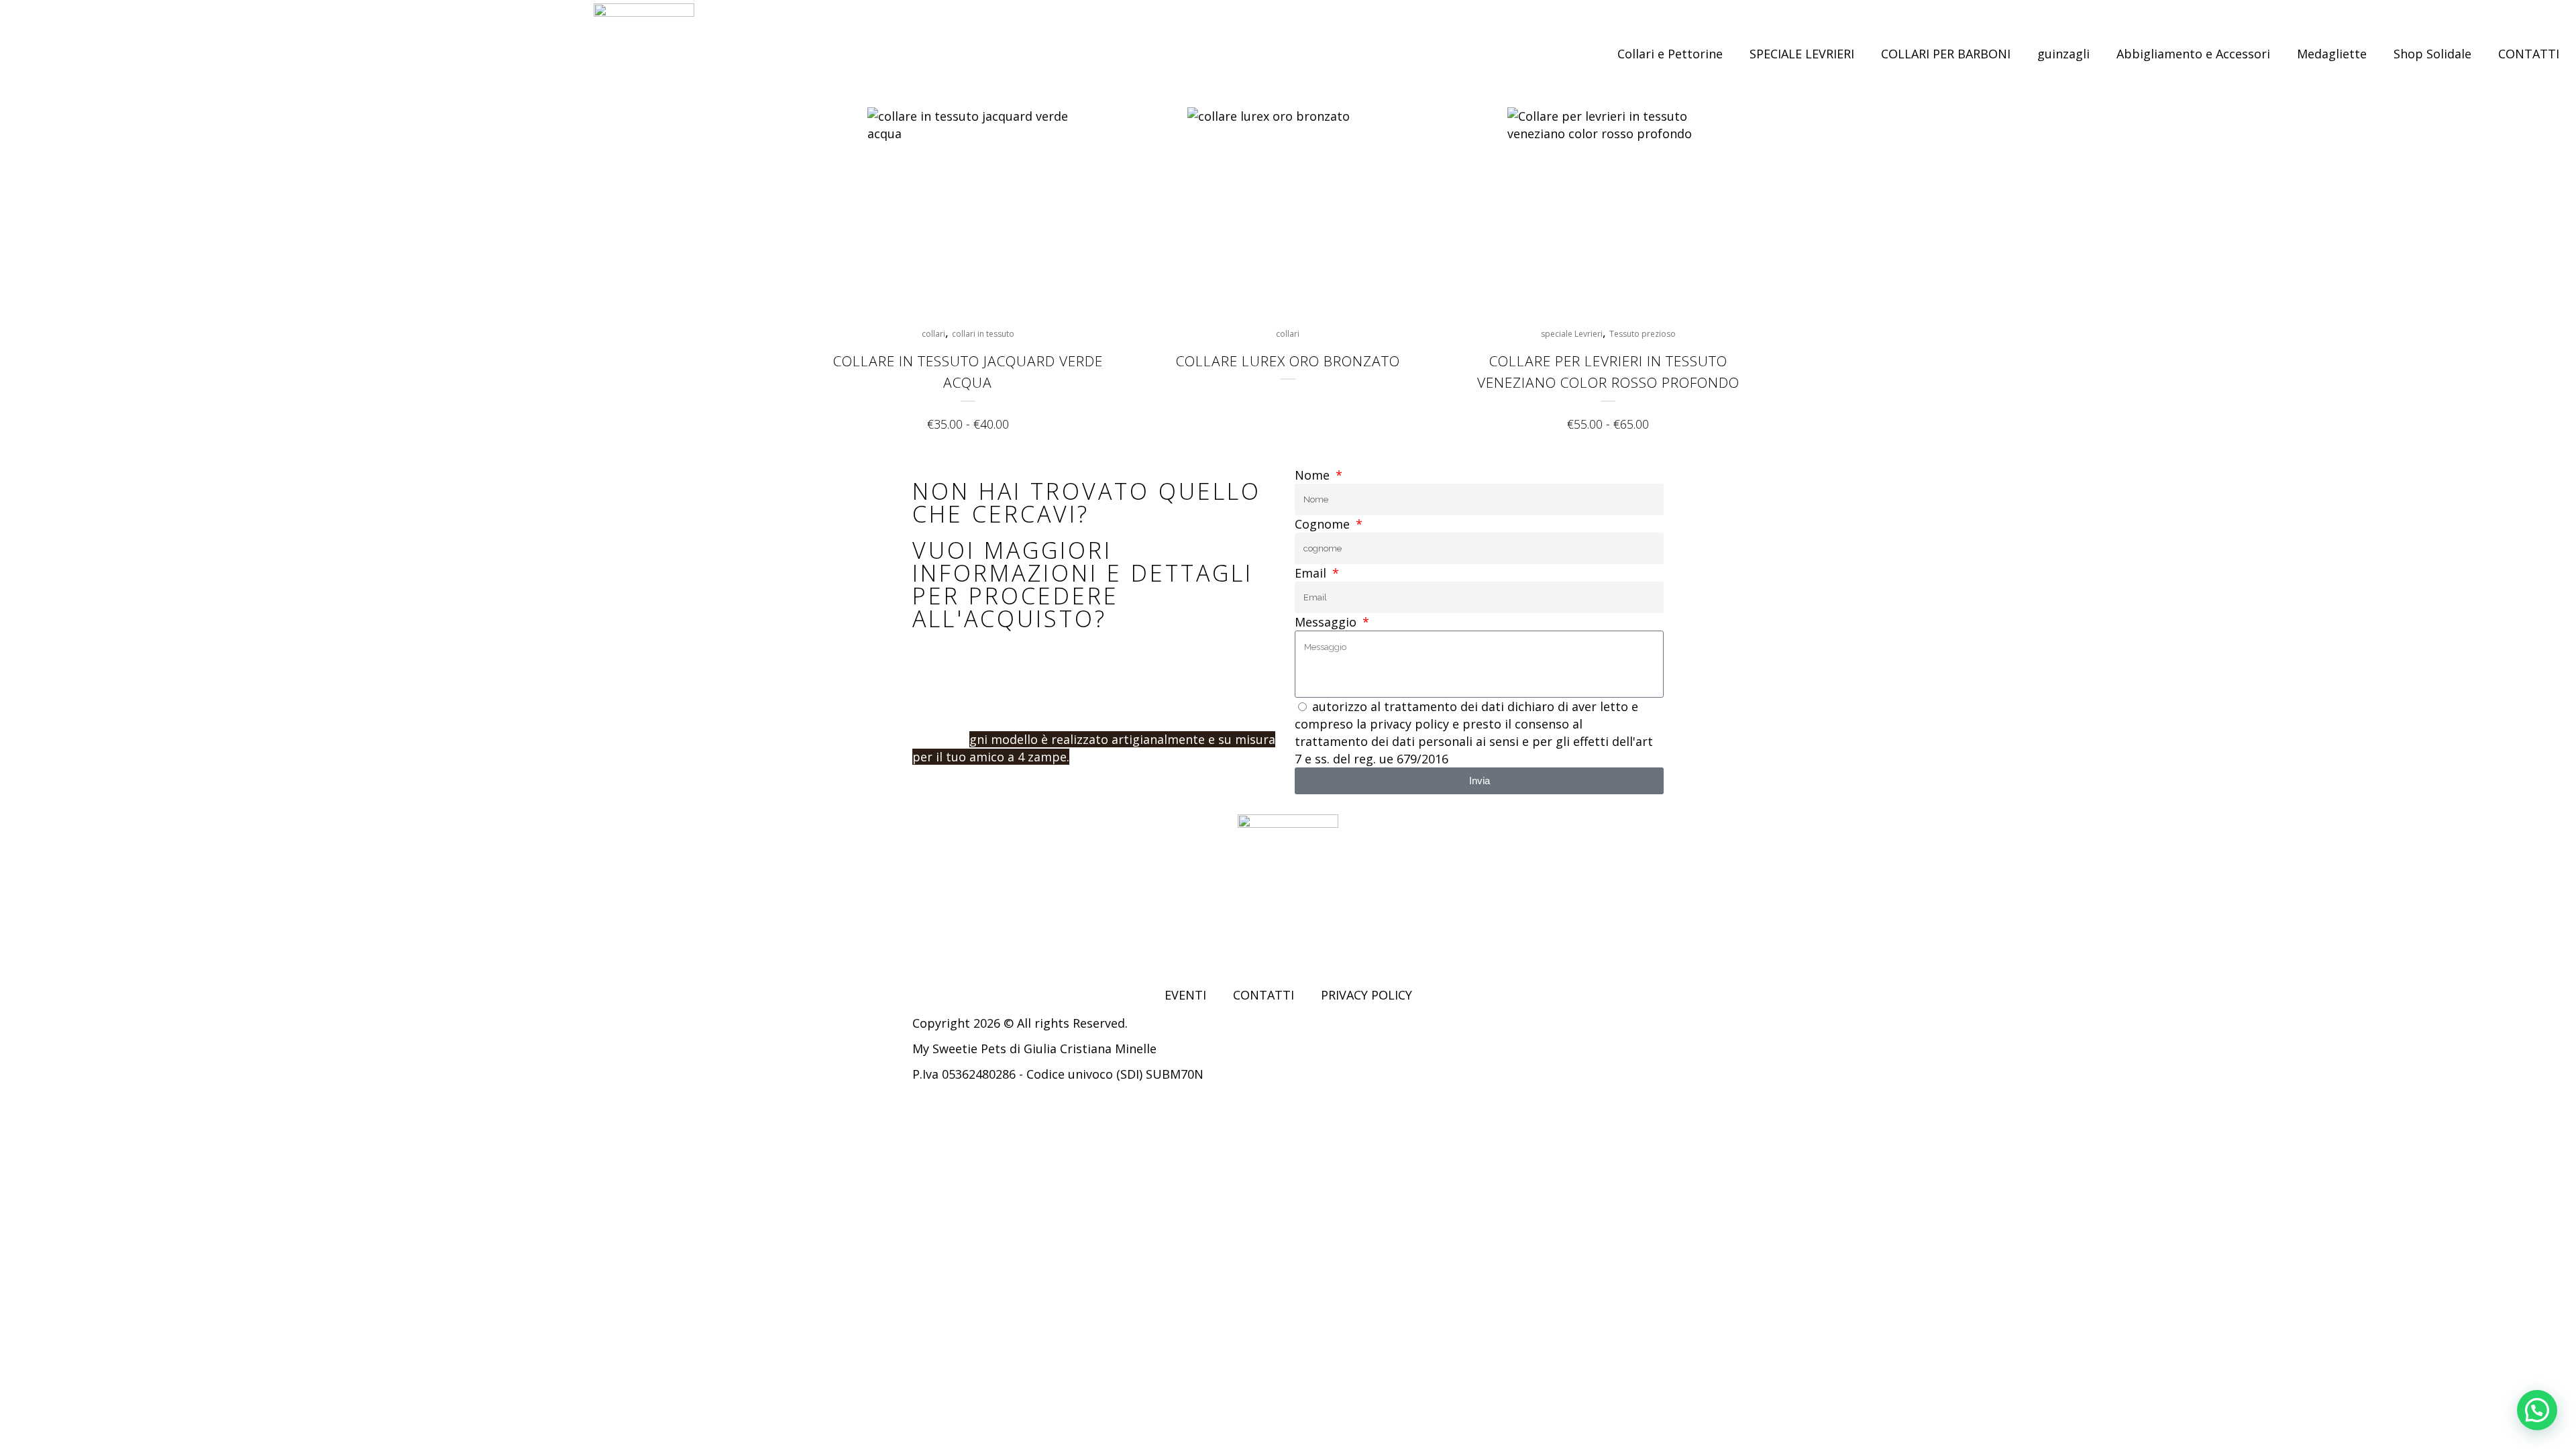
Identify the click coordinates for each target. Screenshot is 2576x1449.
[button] (2537, 1410)
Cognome (1324, 524)
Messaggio (1327, 622)
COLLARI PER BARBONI (1946, 54)
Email (1312, 573)
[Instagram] (959, 945)
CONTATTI (2529, 54)
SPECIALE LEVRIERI (1802, 54)
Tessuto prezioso (1643, 334)
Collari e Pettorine (1670, 54)
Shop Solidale (2432, 54)
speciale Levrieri (1572, 334)
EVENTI (1185, 995)
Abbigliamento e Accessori (2193, 54)
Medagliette (2332, 54)
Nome (1314, 475)
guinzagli (2063, 54)
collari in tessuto (983, 334)
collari (933, 334)
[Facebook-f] (922, 945)
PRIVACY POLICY (1366, 995)
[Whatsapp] (996, 945)
